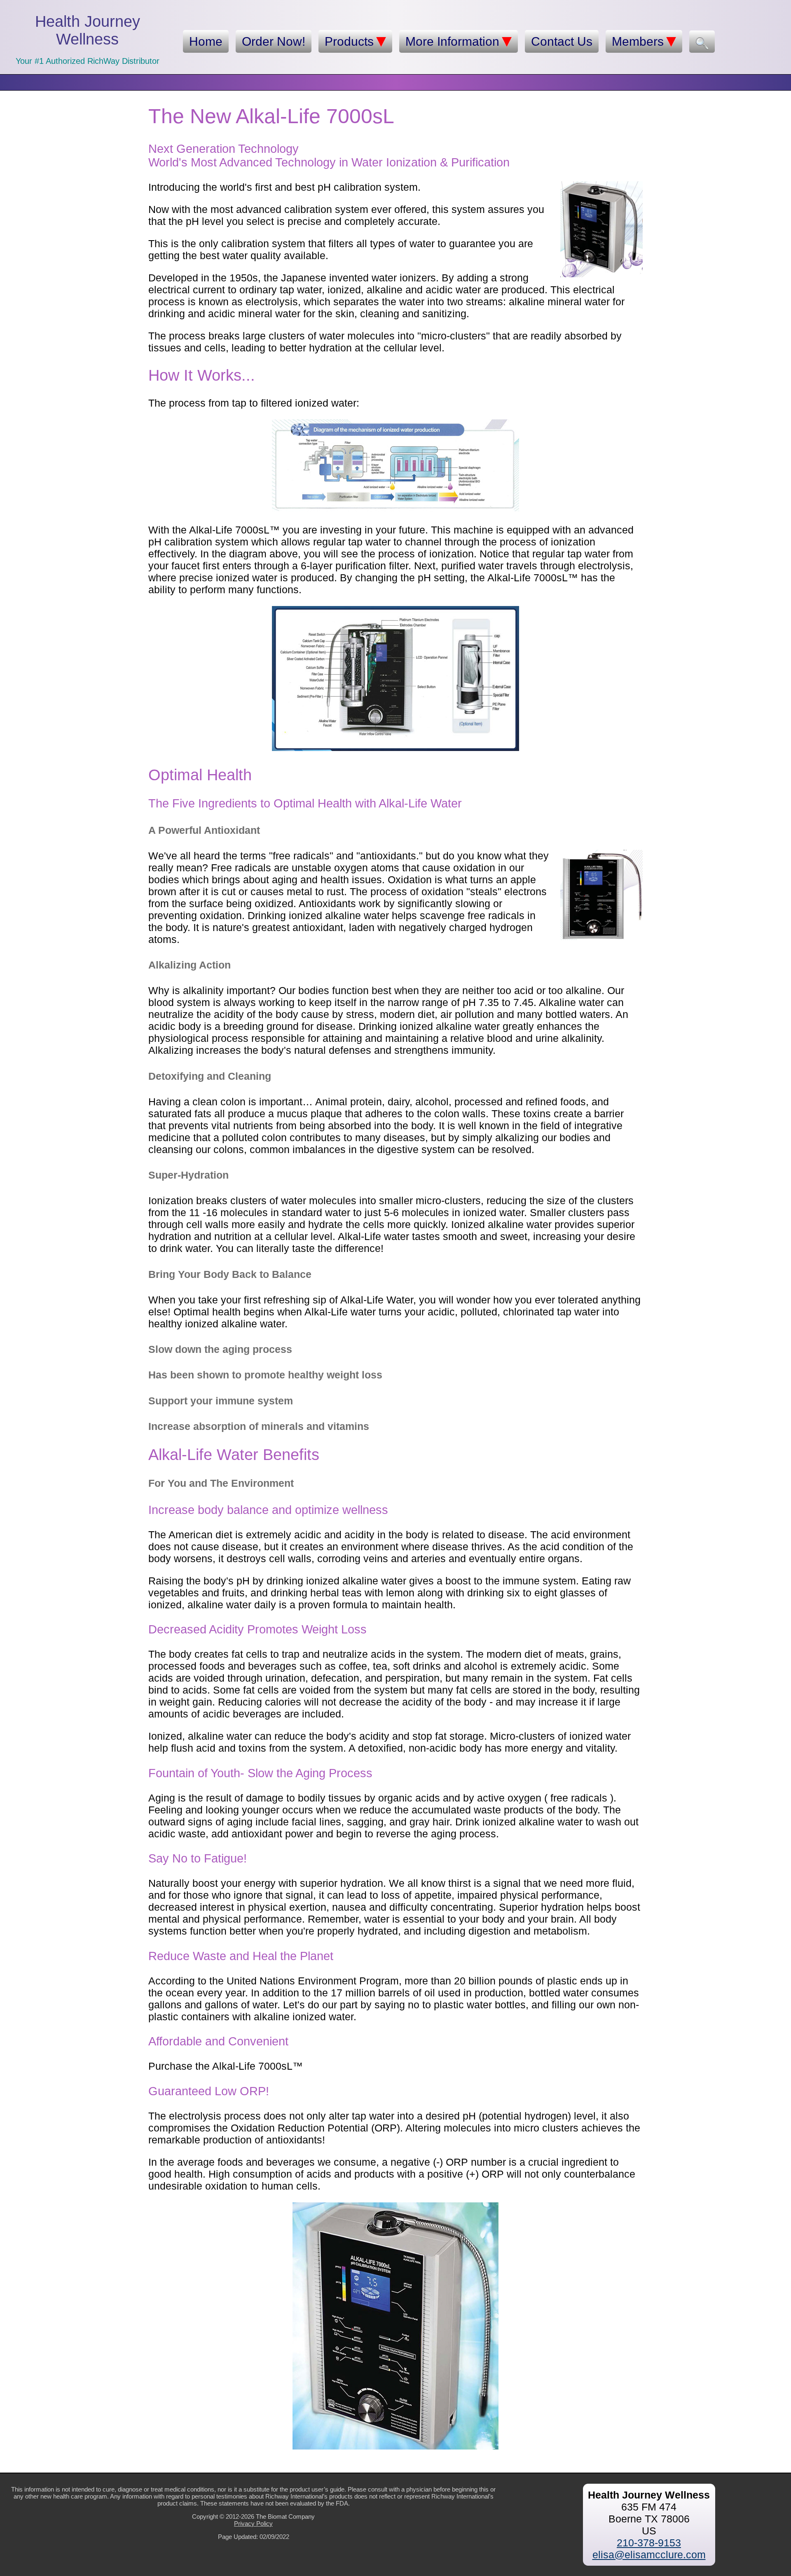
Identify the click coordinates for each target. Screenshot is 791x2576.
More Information (452, 41)
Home (206, 41)
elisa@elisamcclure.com (649, 2555)
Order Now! (274, 41)
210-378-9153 (649, 2543)
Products (349, 41)
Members (638, 41)
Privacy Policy (253, 2523)
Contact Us (562, 41)
